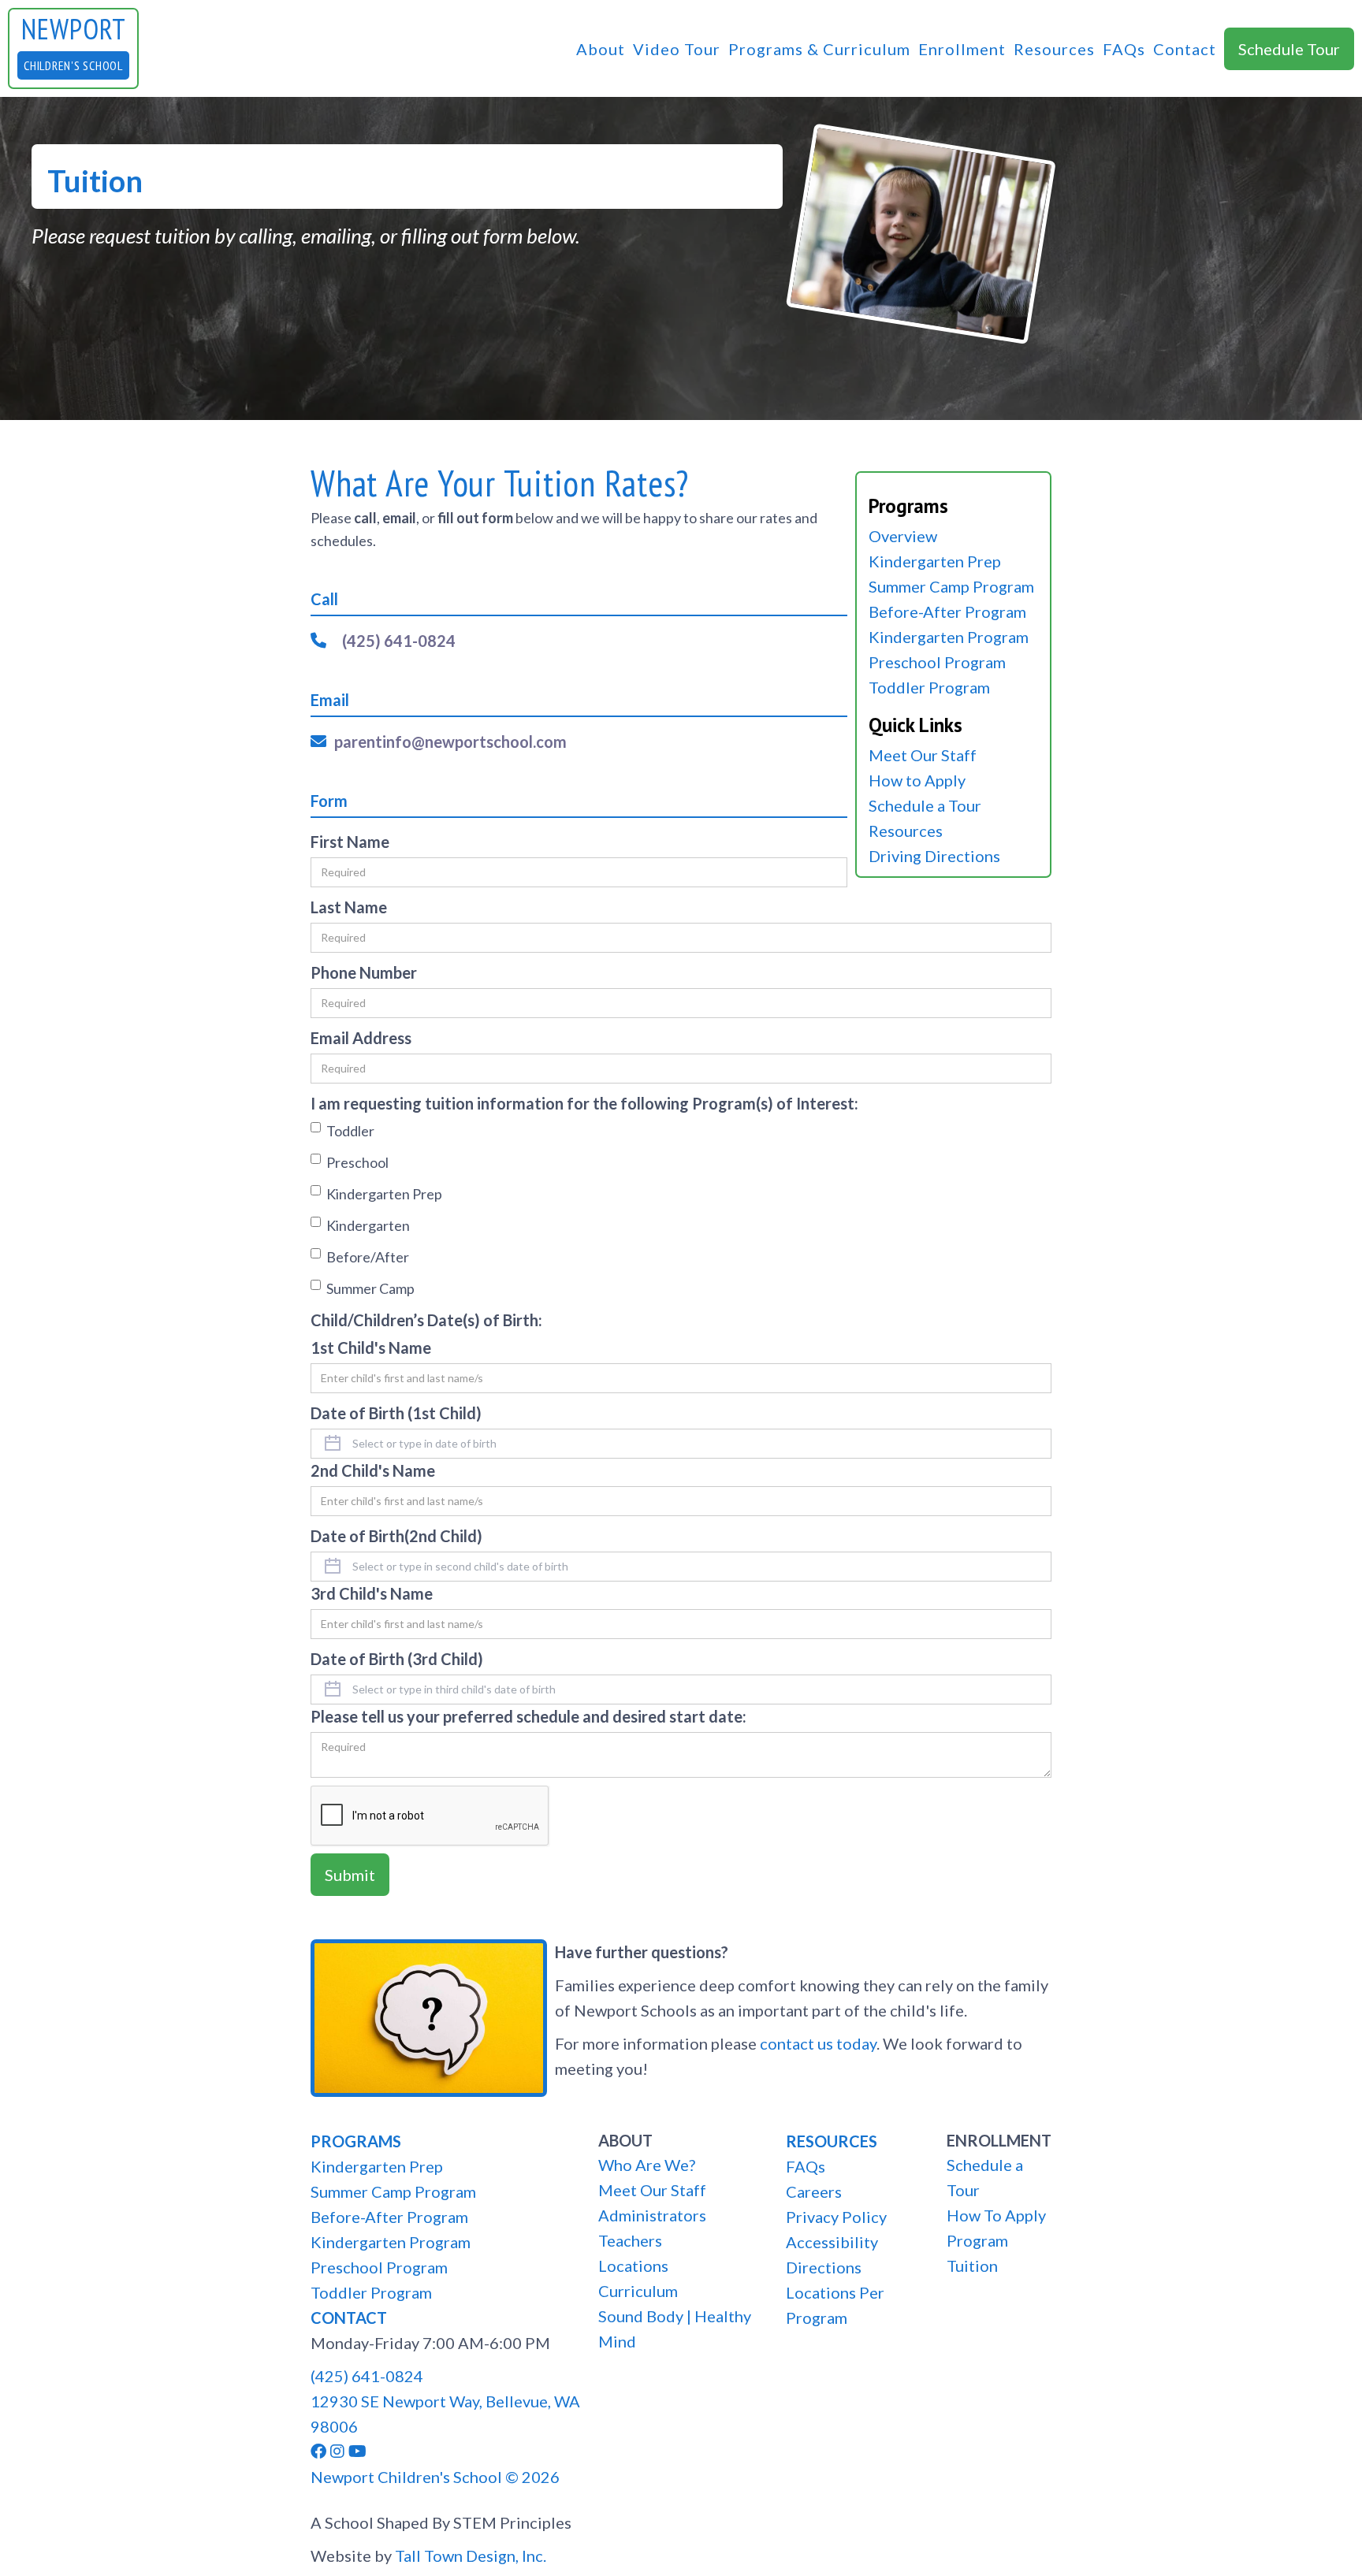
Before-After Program (947, 611)
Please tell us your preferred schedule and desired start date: (528, 1716)
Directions (824, 2267)
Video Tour (677, 49)
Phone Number (364, 972)
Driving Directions (934, 856)
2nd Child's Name (373, 1470)
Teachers (630, 2240)
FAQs (1124, 49)
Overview (903, 536)
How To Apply (996, 2215)
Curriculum (638, 2291)
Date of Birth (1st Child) (396, 1413)
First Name (350, 842)
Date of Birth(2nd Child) (396, 1536)
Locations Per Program (835, 2305)
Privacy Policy (836, 2217)
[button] (601, 49)
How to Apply (917, 780)
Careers (814, 2191)
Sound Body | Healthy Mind (675, 2329)
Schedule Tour (1289, 49)
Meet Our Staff (923, 755)
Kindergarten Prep (935, 561)
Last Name (349, 907)
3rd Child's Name (372, 1593)
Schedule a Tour (925, 805)
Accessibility (832, 2242)
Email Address (361, 1038)
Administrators (652, 2215)
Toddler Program (929, 687)
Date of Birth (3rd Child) (397, 1659)
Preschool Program (937, 662)
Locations (633, 2266)
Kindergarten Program (949, 637)
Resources (1054, 49)
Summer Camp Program (951, 586)
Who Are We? (647, 2165)
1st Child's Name (371, 1347)
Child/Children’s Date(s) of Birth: (426, 1320)
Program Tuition (977, 2253)
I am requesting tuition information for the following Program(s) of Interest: (584, 1103)
